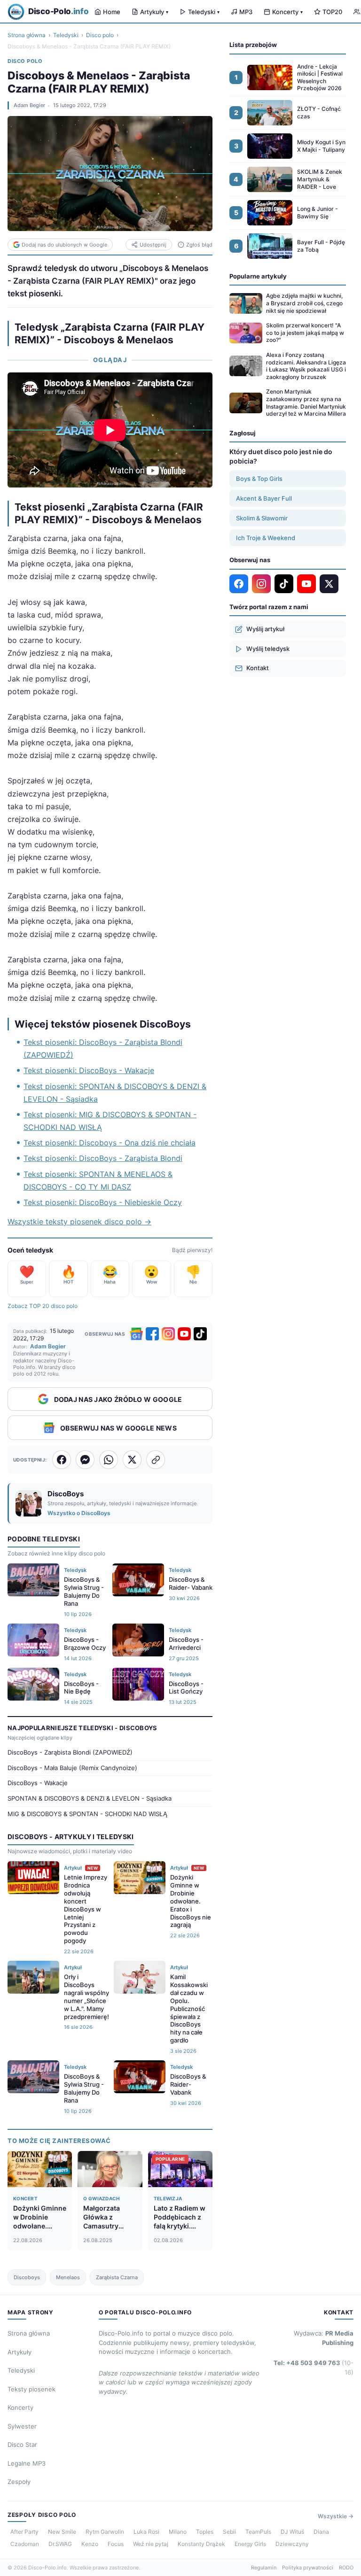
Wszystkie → (336, 2516)
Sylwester (22, 2426)
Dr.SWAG (60, 2544)
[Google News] (136, 1334)
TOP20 (332, 12)
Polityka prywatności (308, 2568)
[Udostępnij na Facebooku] (62, 1460)
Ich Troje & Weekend (266, 538)
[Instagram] (168, 1334)
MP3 (246, 12)
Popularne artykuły (258, 276)
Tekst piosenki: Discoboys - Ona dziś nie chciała (110, 1143)
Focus (116, 2544)
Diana (321, 2532)
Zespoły (19, 2482)
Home (112, 12)
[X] (329, 584)
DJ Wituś (292, 2532)
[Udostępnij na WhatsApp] (109, 1460)
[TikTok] (200, 1334)
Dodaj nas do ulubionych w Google (64, 245)
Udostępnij (153, 245)
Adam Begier (29, 105)
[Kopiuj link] (156, 1460)
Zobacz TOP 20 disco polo (43, 1306)
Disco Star (22, 2444)
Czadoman (25, 2544)
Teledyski (204, 12)
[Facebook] (152, 1334)
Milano (178, 2532)
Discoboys (27, 2277)
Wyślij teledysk (268, 649)
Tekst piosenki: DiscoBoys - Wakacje (89, 1070)
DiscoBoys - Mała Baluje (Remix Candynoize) (72, 1768)
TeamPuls (258, 2532)
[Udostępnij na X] (132, 1460)
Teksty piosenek (31, 2389)
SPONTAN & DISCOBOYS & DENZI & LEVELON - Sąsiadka (90, 1798)
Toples (205, 2532)
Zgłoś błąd (199, 245)
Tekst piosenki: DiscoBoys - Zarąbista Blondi (103, 1158)
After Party (24, 2532)
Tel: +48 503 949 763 (314, 2367)
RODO (346, 2568)
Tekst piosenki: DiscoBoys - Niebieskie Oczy (103, 1202)
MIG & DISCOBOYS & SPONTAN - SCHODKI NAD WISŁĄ (87, 1814)
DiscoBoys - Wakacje (38, 1783)
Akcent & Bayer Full (264, 498)
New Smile (62, 2532)
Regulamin (264, 2568)
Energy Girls (250, 2544)
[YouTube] (184, 1334)
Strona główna (27, 35)
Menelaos (68, 2277)
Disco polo (100, 35)
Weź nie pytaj (151, 2544)
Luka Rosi (146, 2532)
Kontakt (258, 668)
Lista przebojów (253, 45)
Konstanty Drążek (201, 2544)
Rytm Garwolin (105, 2532)
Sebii (229, 2532)
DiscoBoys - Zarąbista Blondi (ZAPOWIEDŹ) (70, 1752)
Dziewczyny (292, 2544)
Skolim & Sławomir (262, 518)
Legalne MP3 (27, 2463)
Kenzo (90, 2544)
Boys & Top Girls (259, 479)
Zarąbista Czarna (117, 2277)
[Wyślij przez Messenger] (85, 1460)
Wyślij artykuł (265, 629)
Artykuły (154, 12)
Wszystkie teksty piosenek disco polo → (79, 1222)
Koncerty (287, 12)
